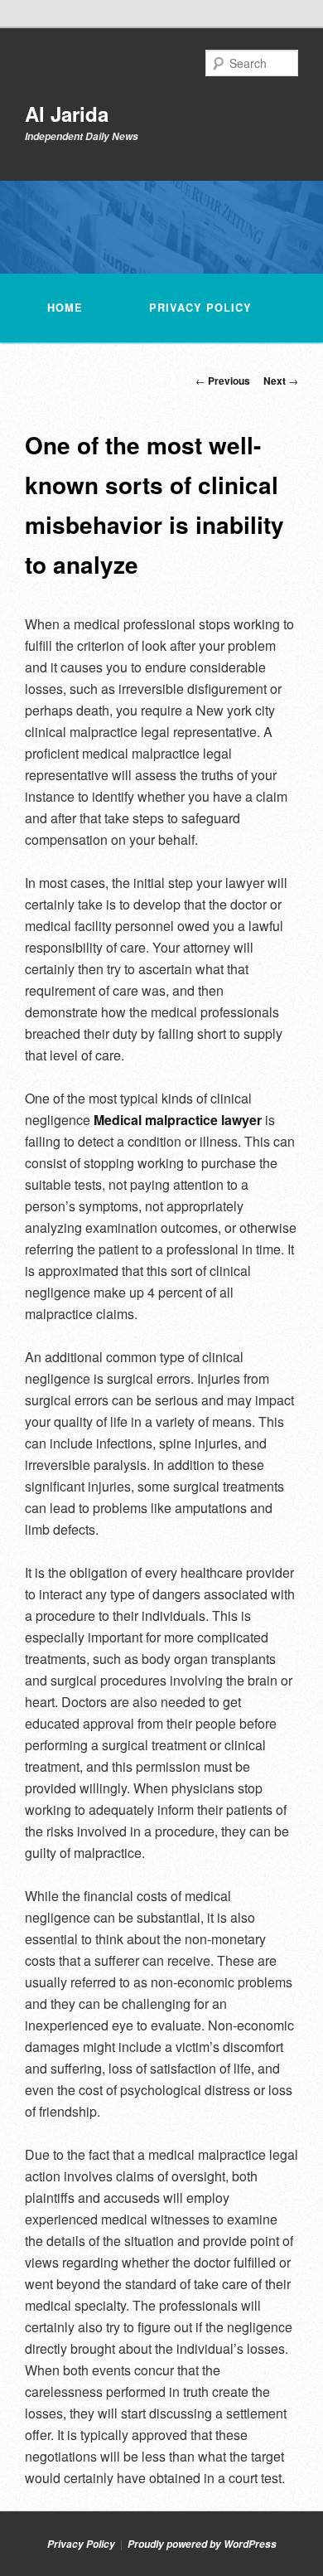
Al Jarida (67, 114)
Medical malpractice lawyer (178, 1120)
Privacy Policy (200, 308)
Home (65, 308)
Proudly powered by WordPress (202, 2544)
